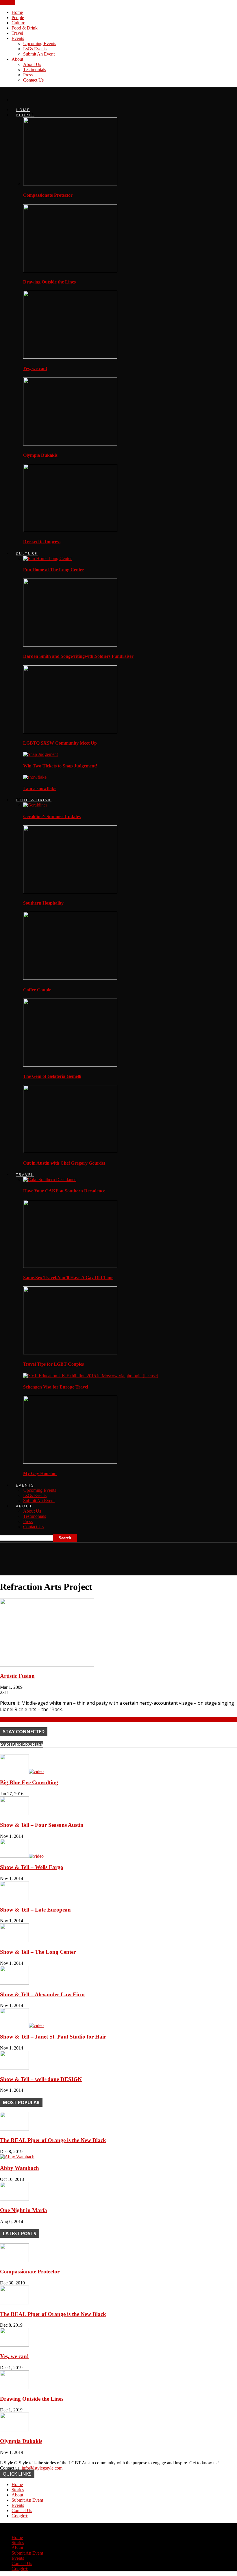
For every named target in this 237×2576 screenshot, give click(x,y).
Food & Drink (25, 28)
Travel (17, 33)
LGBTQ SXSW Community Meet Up (60, 743)
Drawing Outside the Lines (49, 282)
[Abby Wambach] (17, 2157)
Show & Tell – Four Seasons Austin (42, 1825)
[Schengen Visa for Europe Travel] (91, 1376)
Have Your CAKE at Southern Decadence (64, 1191)
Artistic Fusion (17, 1676)
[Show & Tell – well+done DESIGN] (14, 2068)
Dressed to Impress (42, 542)
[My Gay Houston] (70, 1462)
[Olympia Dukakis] (70, 444)
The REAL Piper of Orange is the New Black (53, 2140)
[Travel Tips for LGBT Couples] (70, 1353)
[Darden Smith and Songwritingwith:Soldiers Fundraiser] (70, 645)
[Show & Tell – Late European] (14, 1898)
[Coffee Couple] (70, 978)
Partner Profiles (22, 1744)
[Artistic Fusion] (47, 1665)
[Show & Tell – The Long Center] (14, 1941)
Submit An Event (39, 54)
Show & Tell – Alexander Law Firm (42, 1994)
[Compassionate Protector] (70, 184)
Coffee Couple (37, 990)
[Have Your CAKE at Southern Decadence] (50, 1180)
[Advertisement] (68, 1557)
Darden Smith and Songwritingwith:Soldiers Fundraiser (78, 656)
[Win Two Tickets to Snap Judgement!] (40, 754)
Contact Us (33, 80)
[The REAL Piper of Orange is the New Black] (14, 2129)
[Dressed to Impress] (70, 530)
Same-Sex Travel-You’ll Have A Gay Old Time (68, 1278)
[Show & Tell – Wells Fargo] (22, 1856)
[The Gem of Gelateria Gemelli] (70, 1065)
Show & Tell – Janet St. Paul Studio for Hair (53, 2037)
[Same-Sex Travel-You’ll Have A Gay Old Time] (70, 1266)
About (17, 59)
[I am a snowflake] (35, 777)
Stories (18, 2490)
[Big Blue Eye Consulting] (22, 1771)
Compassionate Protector (48, 195)
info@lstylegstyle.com (42, 2468)
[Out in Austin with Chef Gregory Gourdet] (70, 1151)
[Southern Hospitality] (70, 892)
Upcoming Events (40, 44)
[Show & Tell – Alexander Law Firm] (14, 1983)
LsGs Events (35, 49)
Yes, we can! (35, 368)
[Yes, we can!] (70, 357)
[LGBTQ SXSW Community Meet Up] (70, 732)
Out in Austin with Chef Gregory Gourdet (64, 1163)
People (18, 18)
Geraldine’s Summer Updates (52, 816)
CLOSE (8, 2)
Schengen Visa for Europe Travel (56, 1387)
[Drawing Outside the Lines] (70, 271)
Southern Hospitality (43, 903)
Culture (18, 23)
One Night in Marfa (24, 2210)
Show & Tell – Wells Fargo (32, 1867)
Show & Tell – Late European (35, 1910)
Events (18, 38)
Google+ (20, 2516)
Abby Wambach (20, 2168)
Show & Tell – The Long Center (38, 1952)
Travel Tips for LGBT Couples (53, 1364)
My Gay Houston (40, 1473)
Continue (8, 1720)
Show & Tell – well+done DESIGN (41, 2079)
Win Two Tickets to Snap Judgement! (60, 766)
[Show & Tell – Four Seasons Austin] (14, 1814)
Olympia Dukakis (40, 455)
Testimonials (35, 70)
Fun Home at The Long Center (54, 570)
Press (28, 75)
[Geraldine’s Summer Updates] (35, 805)
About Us (32, 64)
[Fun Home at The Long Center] (47, 558)
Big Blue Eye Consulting (29, 1782)
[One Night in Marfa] (14, 2199)
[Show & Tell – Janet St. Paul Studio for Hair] (22, 2025)
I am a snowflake (40, 788)
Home (17, 12)
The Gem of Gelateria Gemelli (52, 1076)
